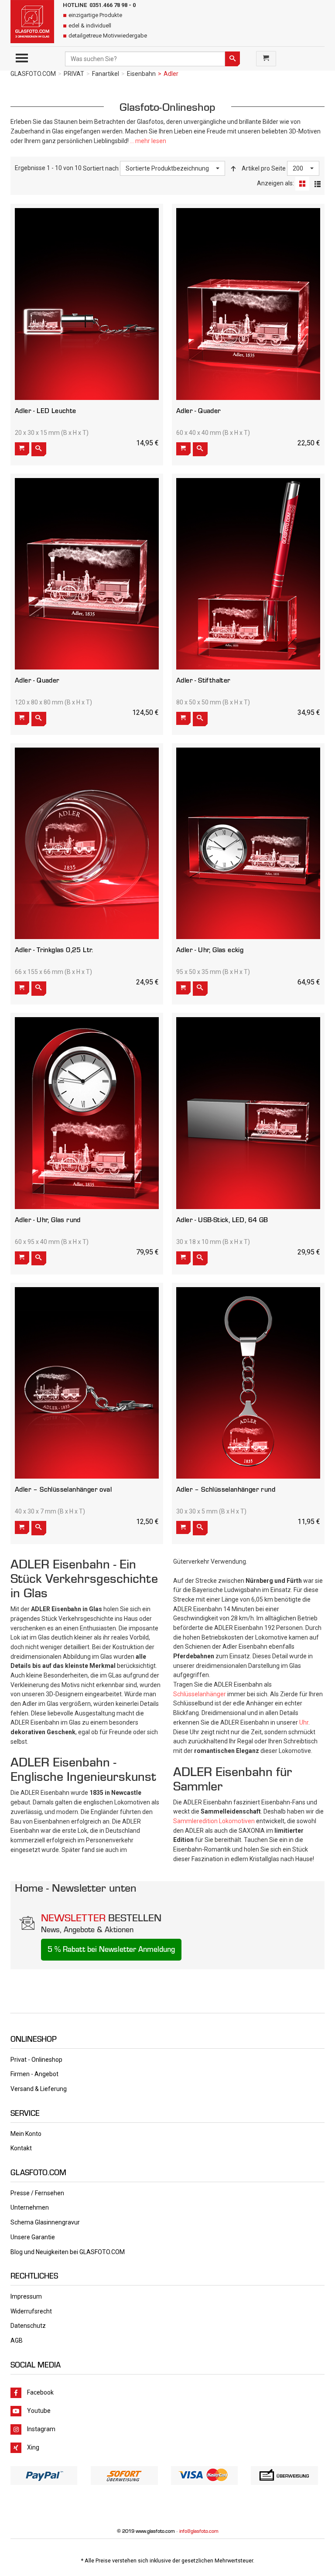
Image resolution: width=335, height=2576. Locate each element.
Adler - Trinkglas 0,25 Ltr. (54, 950)
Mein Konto (26, 2134)
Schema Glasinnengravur (45, 2222)
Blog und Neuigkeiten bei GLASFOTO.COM (68, 2252)
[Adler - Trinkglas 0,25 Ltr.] (87, 843)
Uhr (304, 1722)
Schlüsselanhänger (200, 1694)
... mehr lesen (148, 141)
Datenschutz (28, 2326)
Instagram (41, 2429)
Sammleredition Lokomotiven (214, 1821)
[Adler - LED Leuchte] (87, 304)
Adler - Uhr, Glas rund (48, 1220)
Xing (33, 2447)
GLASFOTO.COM (33, 74)
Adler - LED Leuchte (46, 411)
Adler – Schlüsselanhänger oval (63, 1489)
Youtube (39, 2410)
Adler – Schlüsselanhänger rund (226, 1489)
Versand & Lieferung (39, 2089)
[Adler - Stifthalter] (248, 574)
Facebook (40, 2392)
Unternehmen (30, 2207)
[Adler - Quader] (248, 304)
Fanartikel (106, 74)
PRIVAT (74, 74)
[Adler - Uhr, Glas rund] (87, 1113)
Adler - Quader (199, 411)
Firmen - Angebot (34, 2074)
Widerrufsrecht (31, 2311)
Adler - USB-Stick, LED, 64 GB (222, 1220)
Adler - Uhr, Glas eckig (210, 950)
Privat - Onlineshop (36, 2060)
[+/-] (233, 168)
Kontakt (21, 2148)
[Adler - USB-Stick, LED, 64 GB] (248, 1113)
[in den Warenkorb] (22, 449)
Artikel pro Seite (264, 168)
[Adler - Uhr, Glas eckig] (248, 843)
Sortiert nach (101, 168)
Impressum (26, 2296)
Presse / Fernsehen (37, 2193)
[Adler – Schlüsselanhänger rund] (248, 1383)
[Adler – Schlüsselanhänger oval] (87, 1383)
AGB (17, 2340)
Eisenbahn (141, 74)
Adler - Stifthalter (203, 680)
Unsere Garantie (33, 2237)
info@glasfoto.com (199, 2531)
